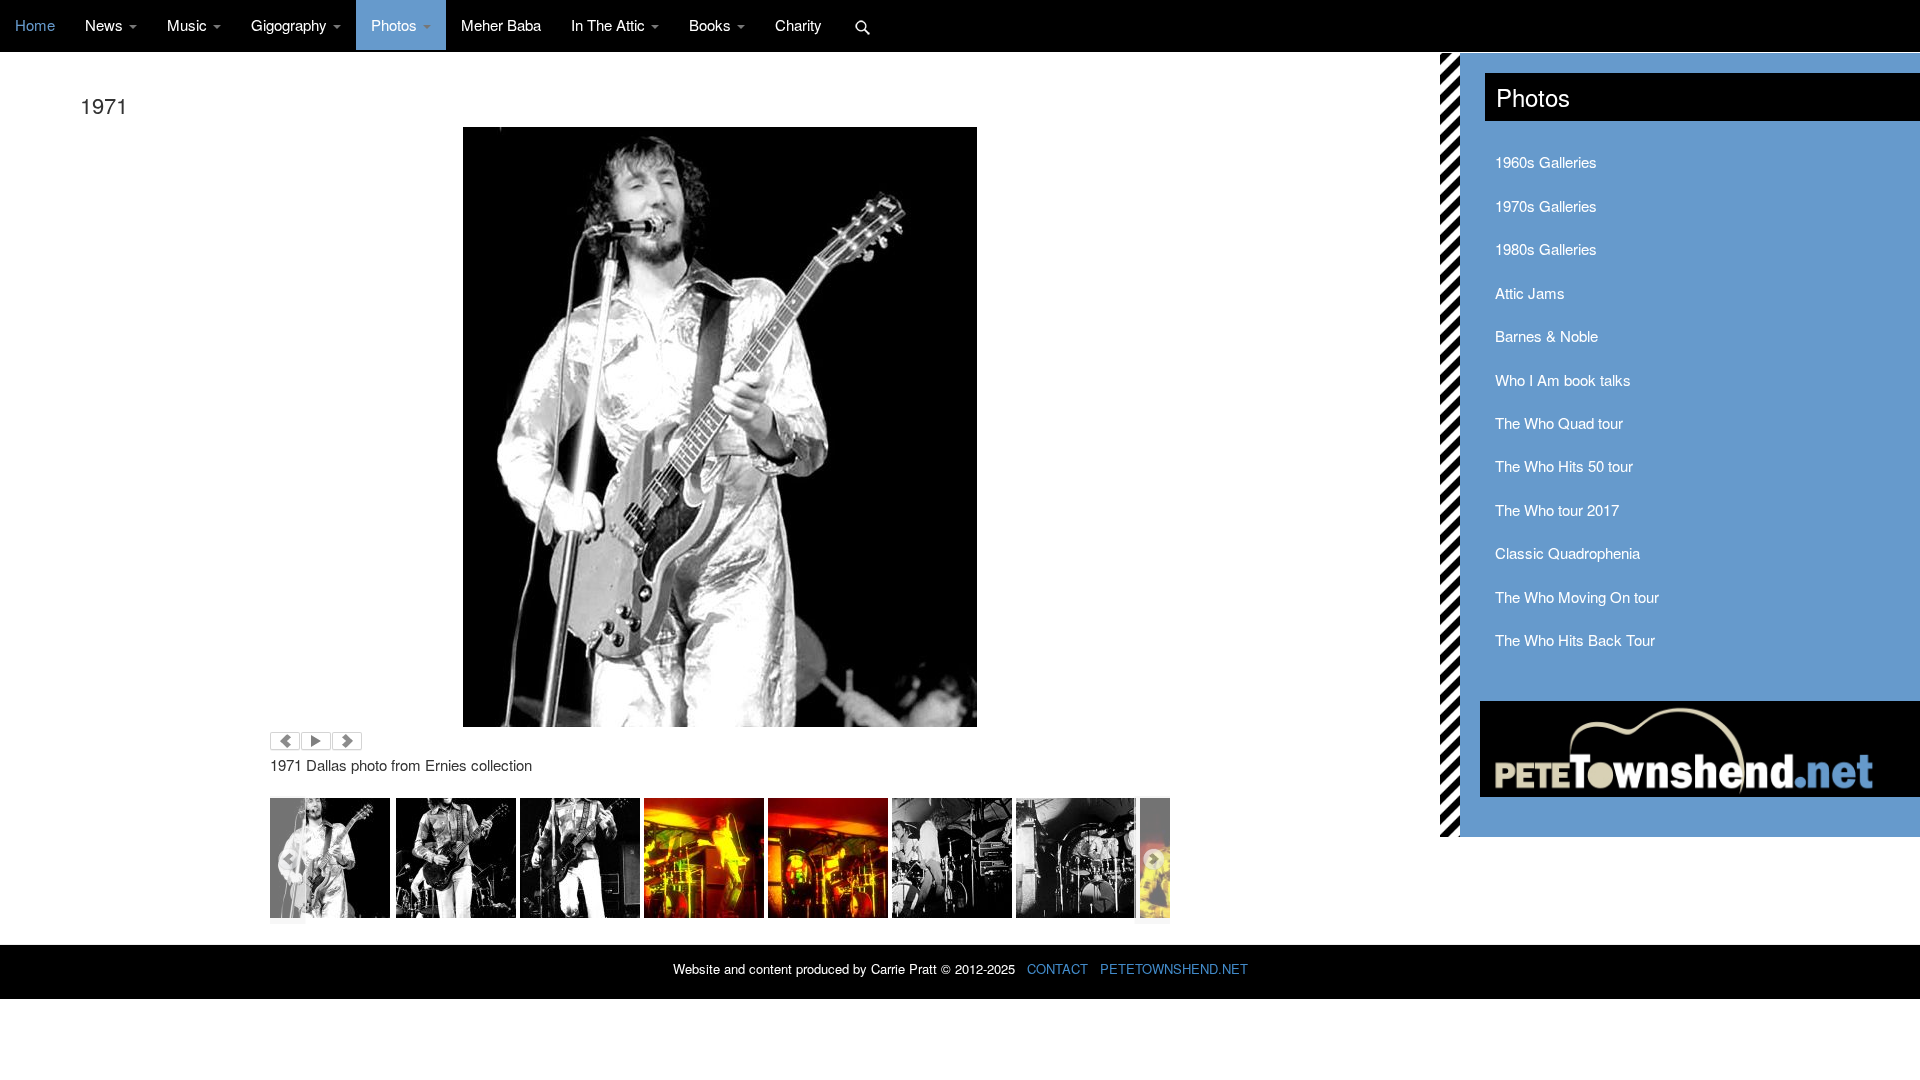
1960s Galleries (1546, 161)
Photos (396, 24)
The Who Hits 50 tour (1564, 465)
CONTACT (1057, 968)
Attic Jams (1530, 292)
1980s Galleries (1546, 248)
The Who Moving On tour (1577, 596)
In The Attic (610, 24)
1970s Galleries (1546, 205)
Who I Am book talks (1563, 379)
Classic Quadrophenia (1567, 552)
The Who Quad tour (1559, 422)
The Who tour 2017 (1557, 509)
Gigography (291, 24)
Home (35, 24)
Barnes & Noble (1546, 335)
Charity (798, 24)
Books (712, 24)
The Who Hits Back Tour (1575, 639)
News (106, 24)
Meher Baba (501, 24)
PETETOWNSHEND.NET (1174, 968)
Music (189, 24)
